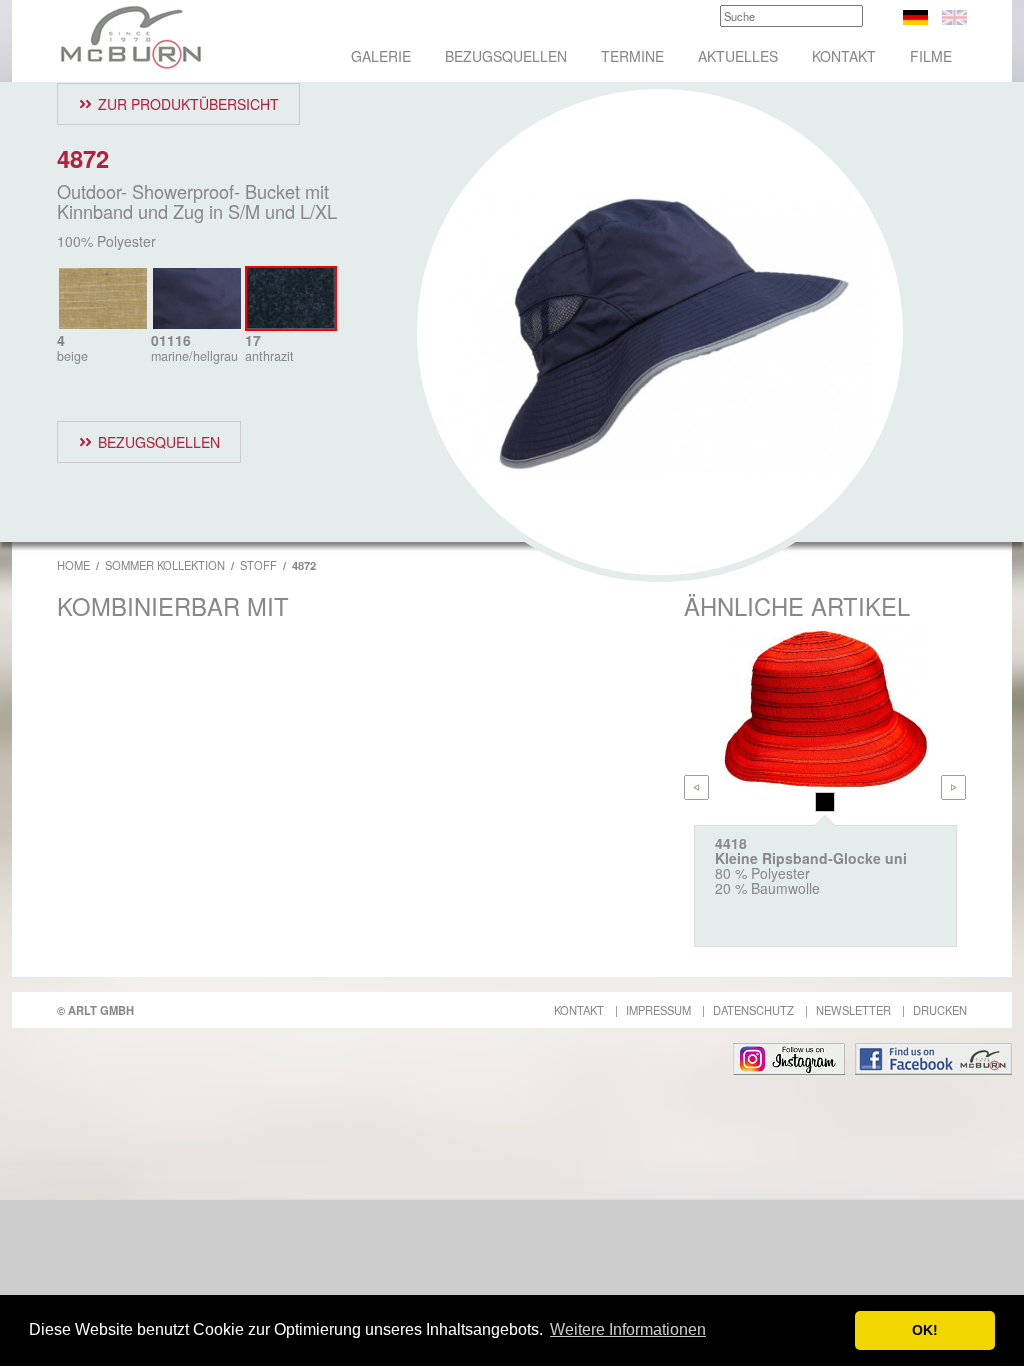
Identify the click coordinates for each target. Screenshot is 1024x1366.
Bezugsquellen (506, 56)
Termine (632, 56)
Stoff (258, 565)
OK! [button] (925, 1330)
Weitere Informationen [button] (628, 1329)
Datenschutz (753, 1010)
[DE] (915, 15)
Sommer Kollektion (165, 565)
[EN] (954, 15)
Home (73, 565)
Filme (931, 56)
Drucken (940, 1010)
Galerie (381, 56)
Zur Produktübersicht (188, 104)
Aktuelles (738, 56)
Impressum (658, 1010)
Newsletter (853, 1010)
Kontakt (844, 56)
